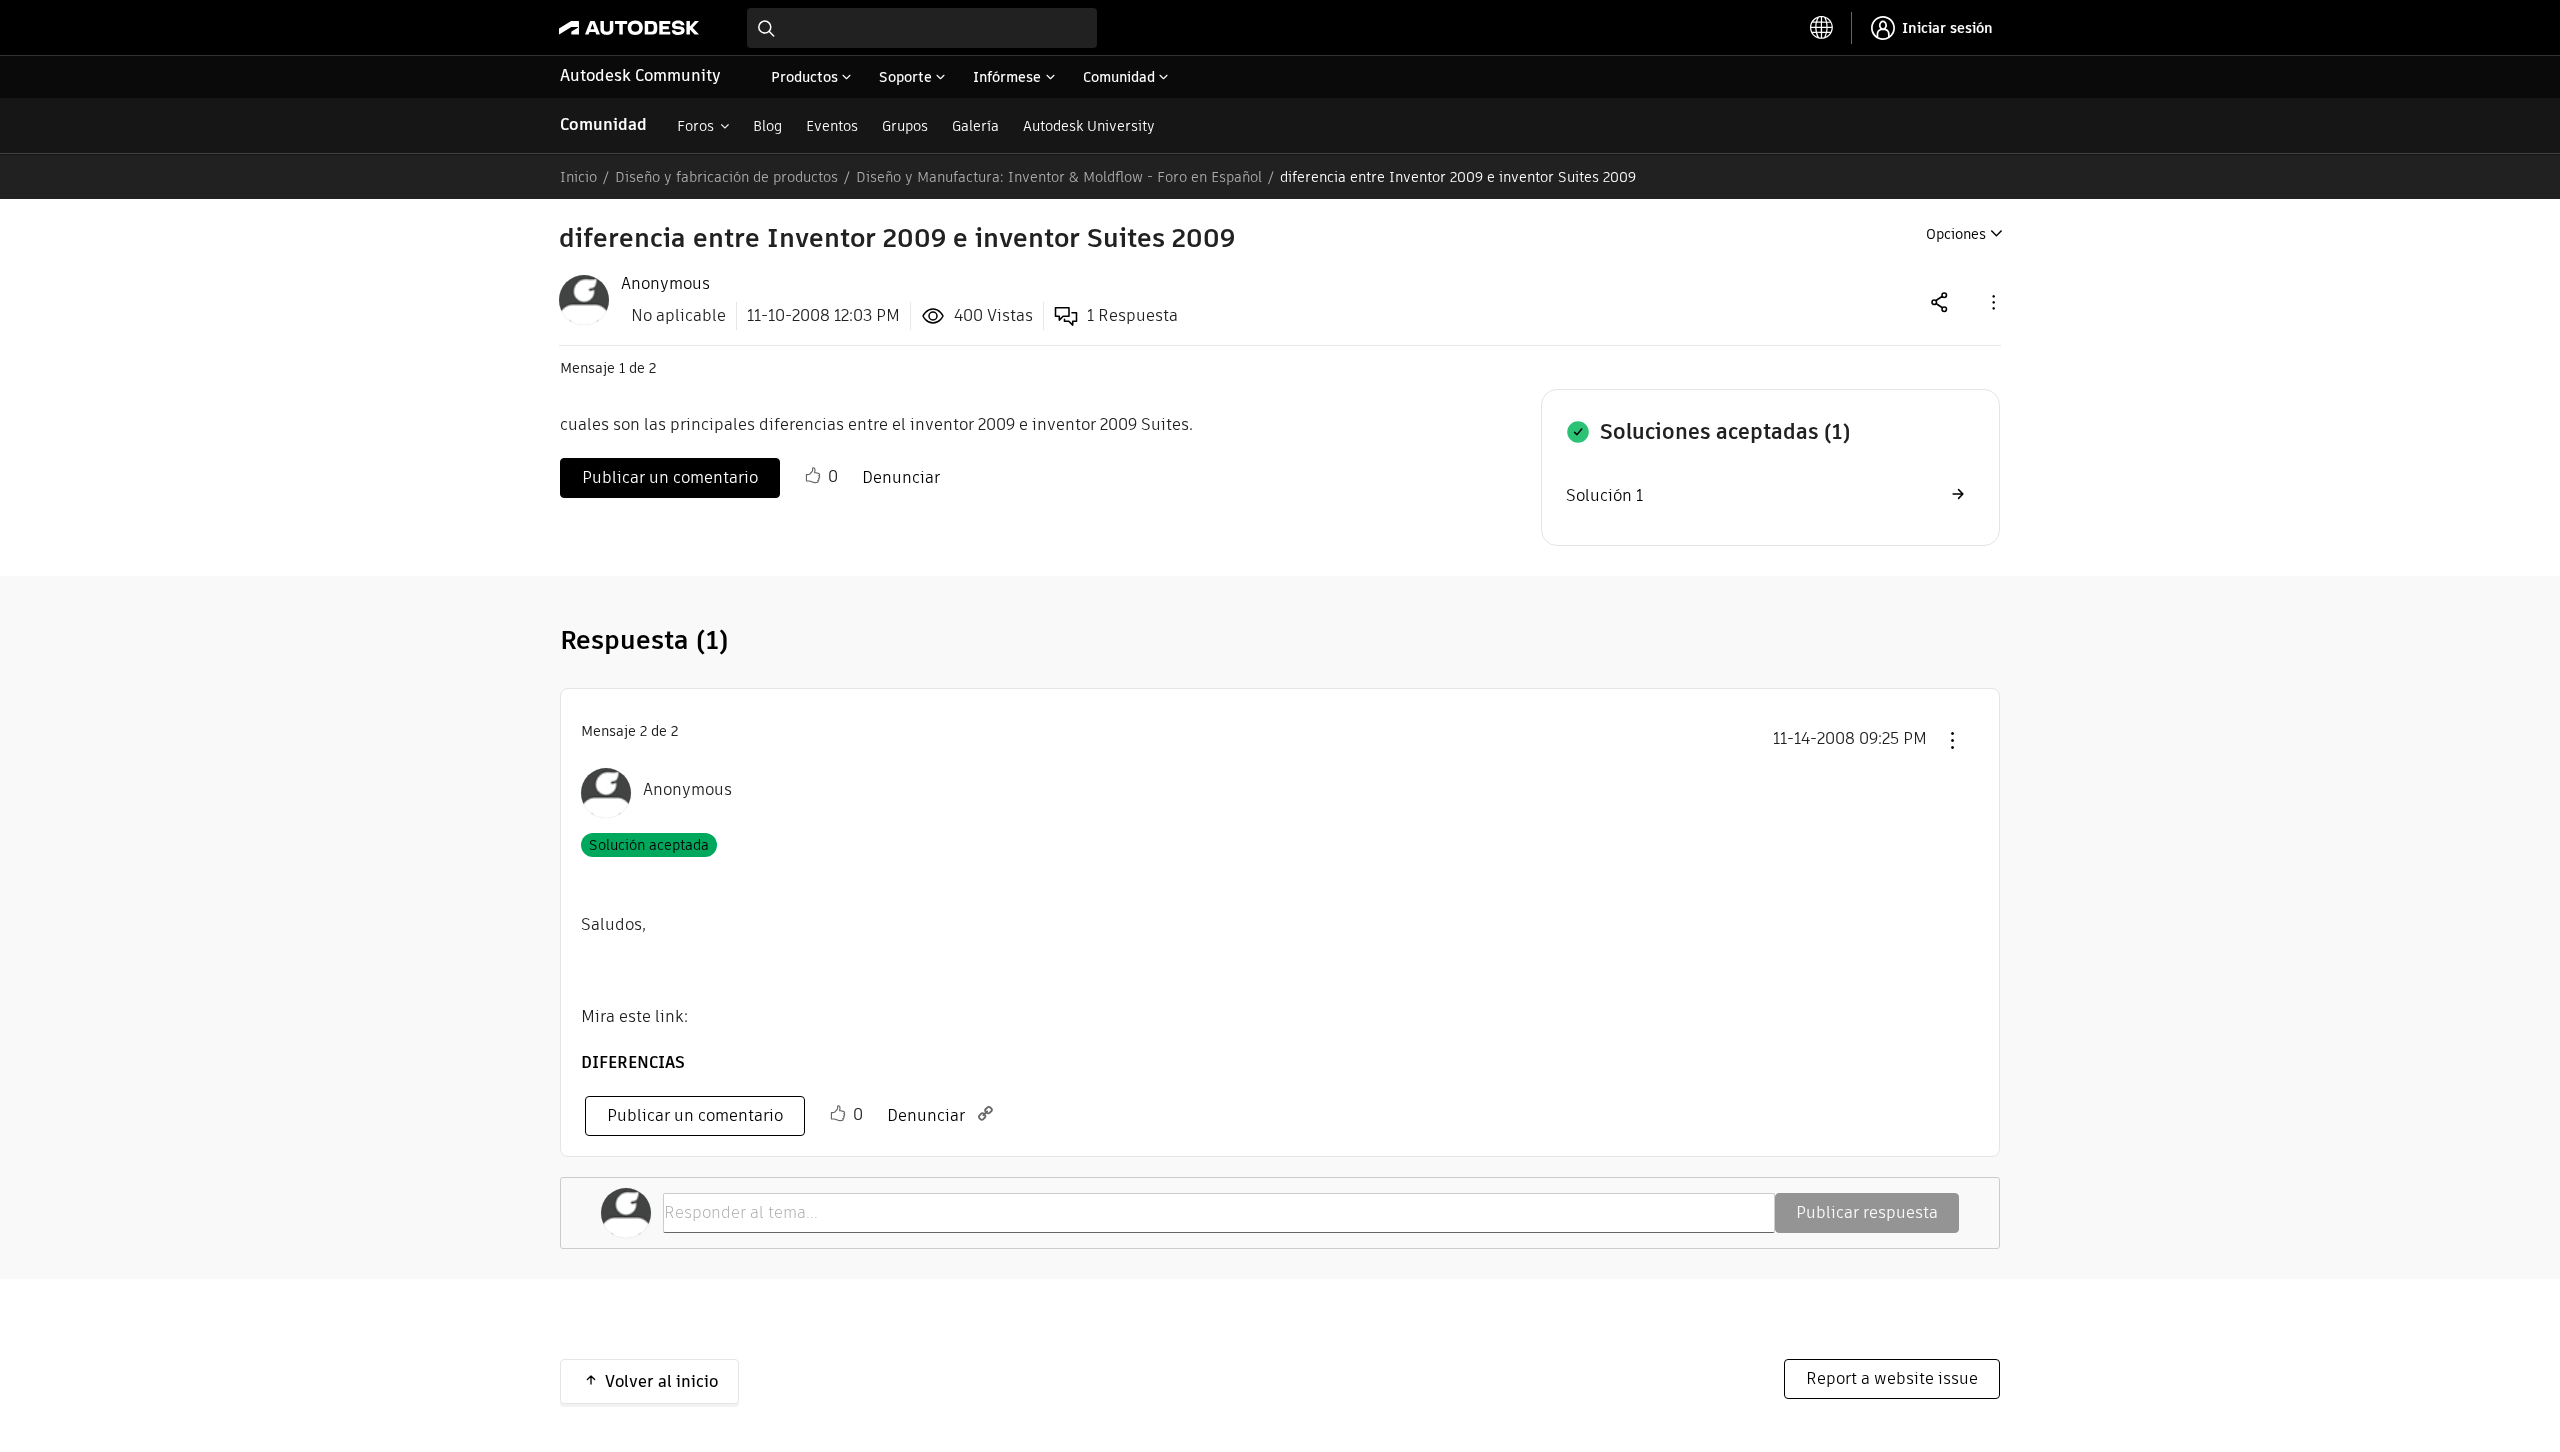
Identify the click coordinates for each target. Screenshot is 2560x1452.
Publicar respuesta (1867, 1212)
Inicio (578, 177)
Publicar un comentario (670, 477)
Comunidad (603, 124)
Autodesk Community (640, 75)
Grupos (905, 126)
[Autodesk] (629, 28)
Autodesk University (1089, 126)
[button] (1992, 301)
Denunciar (901, 477)
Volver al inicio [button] (661, 1381)
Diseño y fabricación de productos (726, 177)
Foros (695, 126)
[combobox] (922, 28)
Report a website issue (1892, 1378)
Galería (975, 126)
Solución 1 (1604, 495)
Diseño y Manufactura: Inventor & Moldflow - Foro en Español (1059, 177)
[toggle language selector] (1822, 28)
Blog (767, 126)
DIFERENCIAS (633, 1062)
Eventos (832, 126)
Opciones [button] (1956, 234)
